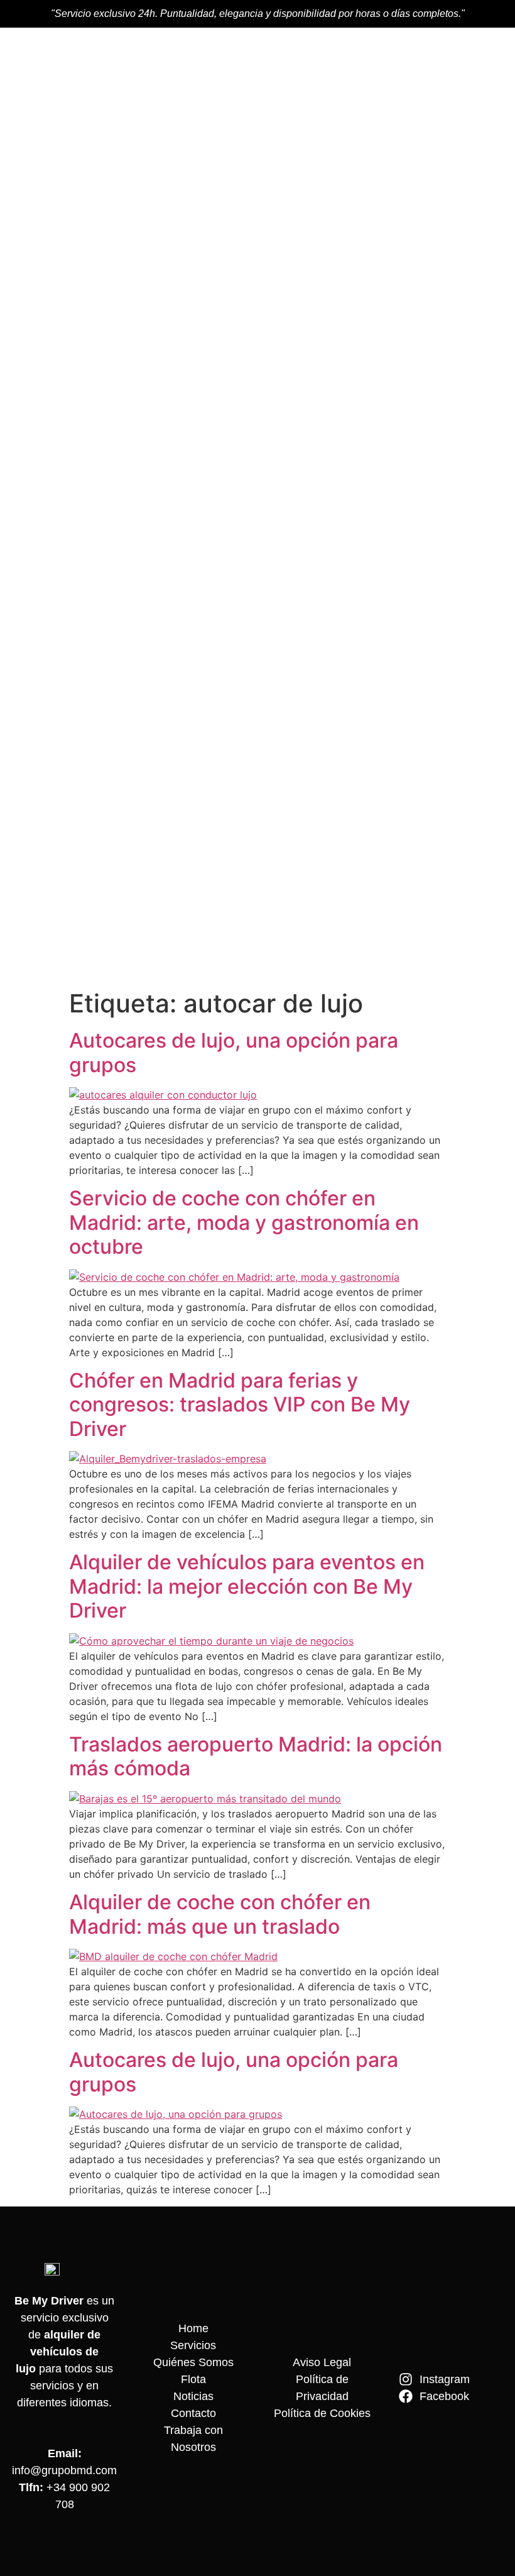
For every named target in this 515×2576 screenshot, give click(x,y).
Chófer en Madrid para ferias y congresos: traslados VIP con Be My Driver (240, 1405)
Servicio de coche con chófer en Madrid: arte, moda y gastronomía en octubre (244, 1222)
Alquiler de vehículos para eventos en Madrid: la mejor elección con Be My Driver (247, 1586)
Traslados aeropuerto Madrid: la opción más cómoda (256, 1756)
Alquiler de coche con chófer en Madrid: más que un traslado (220, 1914)
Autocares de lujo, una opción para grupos (234, 1052)
